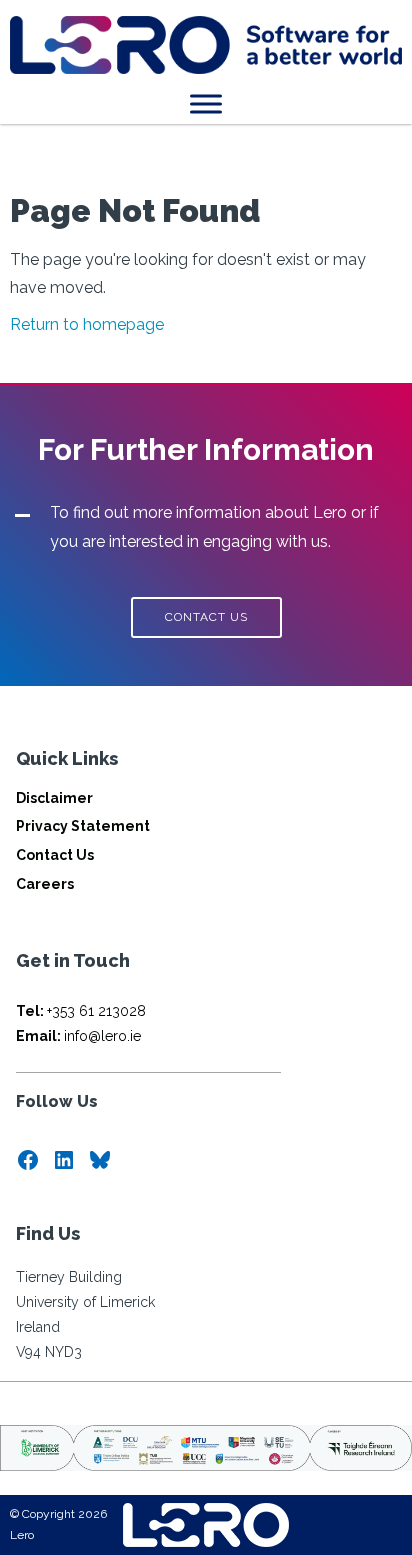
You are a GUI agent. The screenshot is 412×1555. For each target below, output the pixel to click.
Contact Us (55, 855)
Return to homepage (87, 324)
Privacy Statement (83, 826)
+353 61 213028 (81, 1011)
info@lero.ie (78, 1036)
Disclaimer (54, 798)
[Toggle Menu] (206, 103)
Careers (45, 884)
